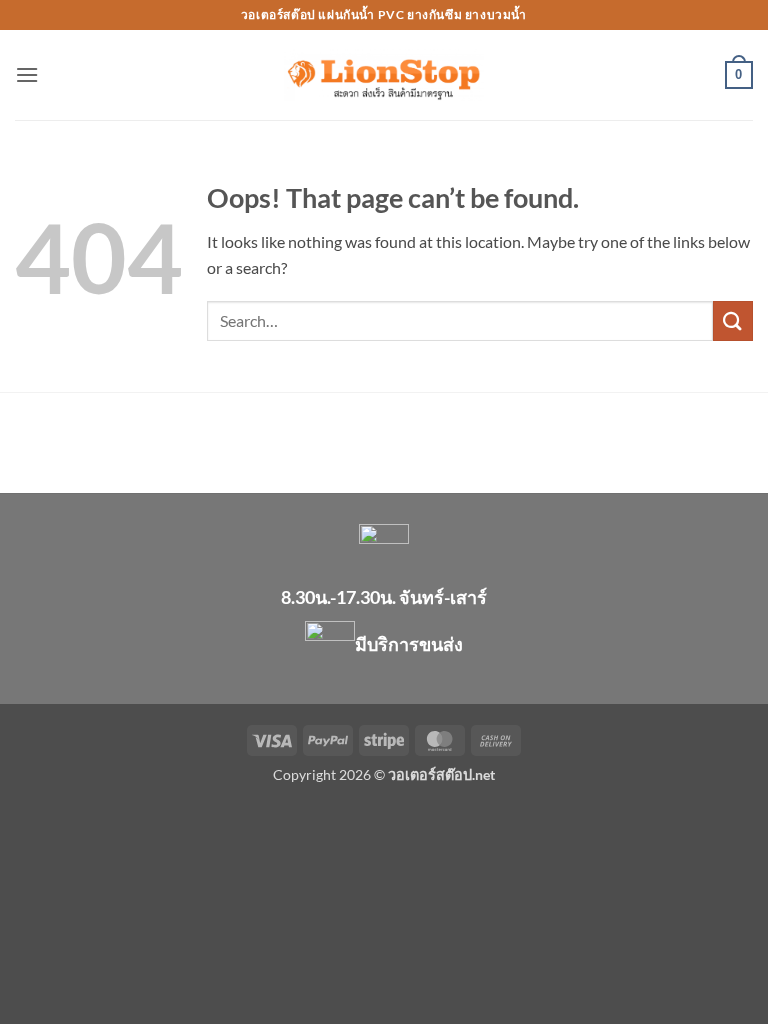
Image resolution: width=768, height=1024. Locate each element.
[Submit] (733, 320)
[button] (27, 74)
